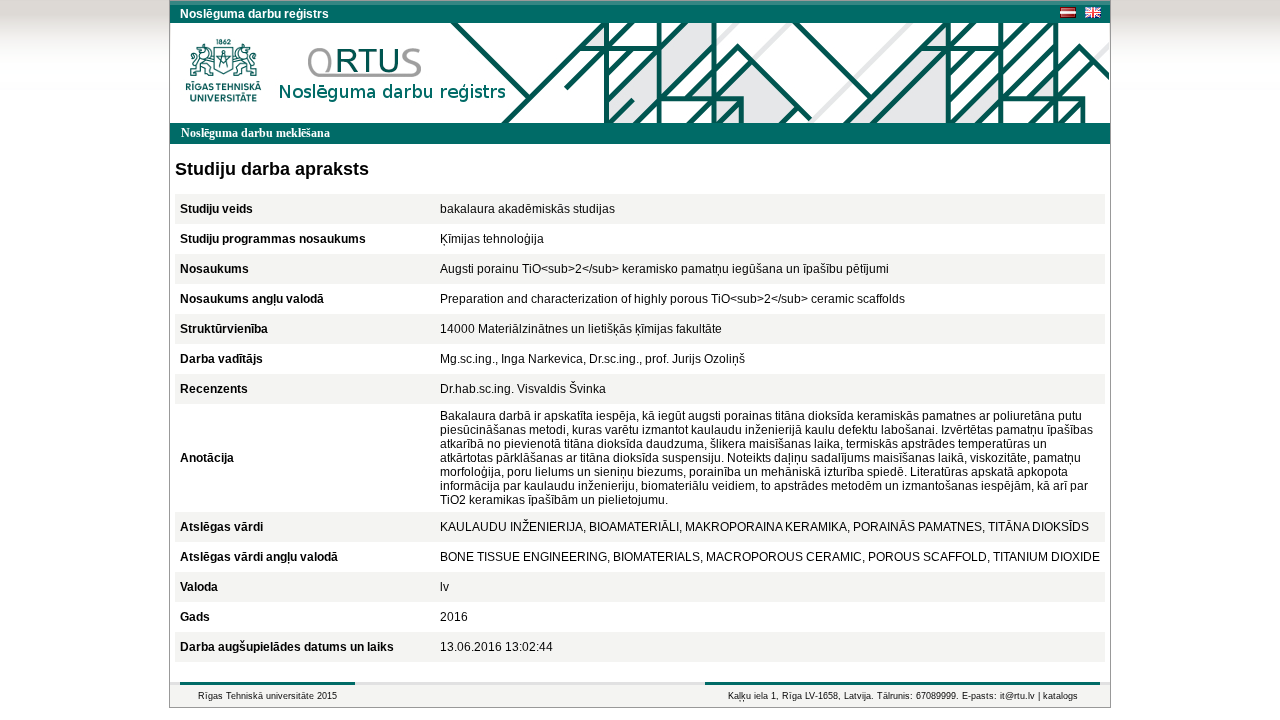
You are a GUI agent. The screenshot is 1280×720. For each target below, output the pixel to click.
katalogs (1060, 696)
